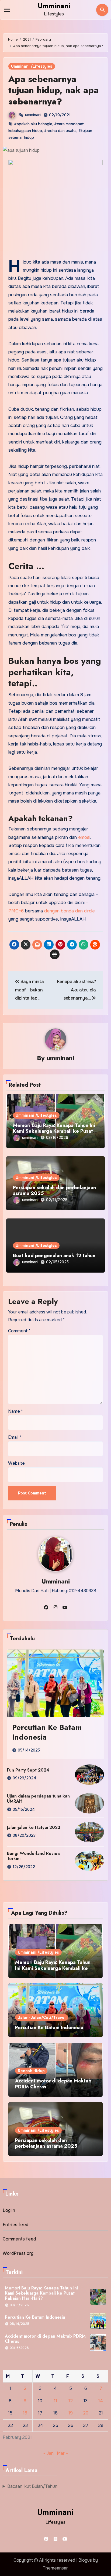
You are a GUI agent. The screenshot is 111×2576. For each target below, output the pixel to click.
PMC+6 (16, 911)
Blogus (85, 2560)
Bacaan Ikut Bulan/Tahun (32, 2486)
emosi (84, 837)
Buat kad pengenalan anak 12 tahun (54, 1256)
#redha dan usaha (60, 131)
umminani (33, 115)
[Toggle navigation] (7, 10)
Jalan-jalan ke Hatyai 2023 (34, 1827)
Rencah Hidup (31, 2071)
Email (15, 1437)
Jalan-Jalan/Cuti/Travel (42, 2018)
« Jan (48, 2453)
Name (15, 1411)
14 (101, 2401)
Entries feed (15, 2225)
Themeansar (55, 2568)
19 (71, 2413)
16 (25, 2413)
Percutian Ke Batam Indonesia (47, 1732)
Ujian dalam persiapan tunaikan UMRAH (38, 1799)
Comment (19, 1331)
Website (16, 1463)
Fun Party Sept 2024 (28, 1770)
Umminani (54, 6)
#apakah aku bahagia (33, 124)
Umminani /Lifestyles (32, 66)
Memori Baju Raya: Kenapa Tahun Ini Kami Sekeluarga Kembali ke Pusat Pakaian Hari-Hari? (54, 1131)
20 (86, 2413)
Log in (9, 2210)
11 (55, 2401)
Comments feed (19, 2239)
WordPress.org (18, 2253)
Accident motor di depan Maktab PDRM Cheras (53, 2084)
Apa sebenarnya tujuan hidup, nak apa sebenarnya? (53, 90)
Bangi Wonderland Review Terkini (34, 1856)
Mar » (62, 2453)
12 (71, 2401)
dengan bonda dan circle (70, 911)
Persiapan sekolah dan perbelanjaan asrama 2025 (54, 1191)
